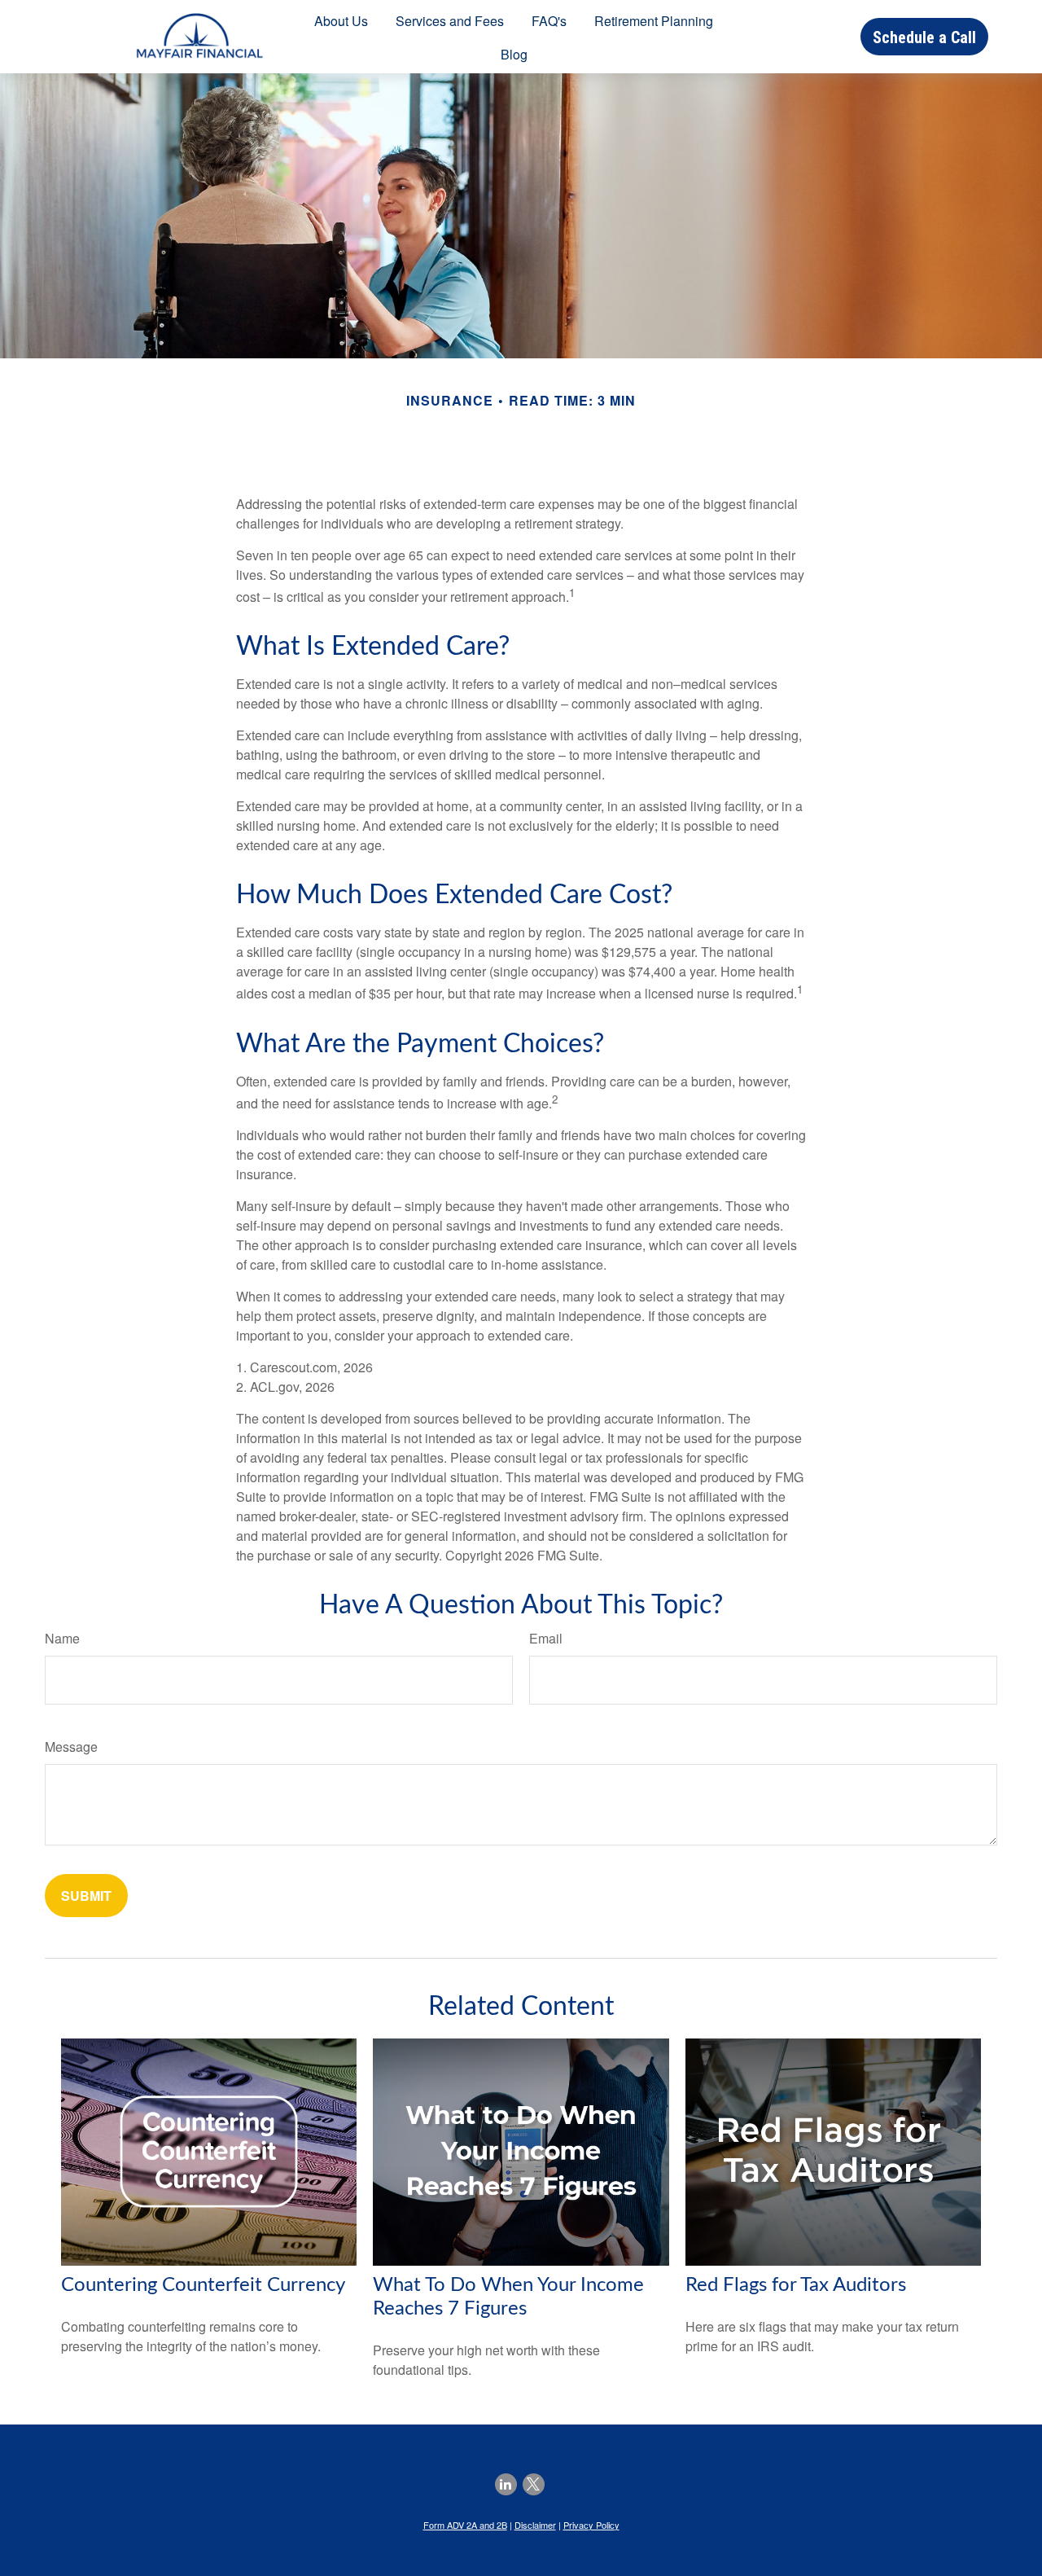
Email (546, 1638)
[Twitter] (534, 2484)
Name (62, 1638)
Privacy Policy (591, 2525)
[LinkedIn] (506, 2484)
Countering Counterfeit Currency (203, 2285)
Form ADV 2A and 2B (465, 2525)
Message (71, 1747)
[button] (341, 20)
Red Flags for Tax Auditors (796, 2285)
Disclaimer (535, 2525)
